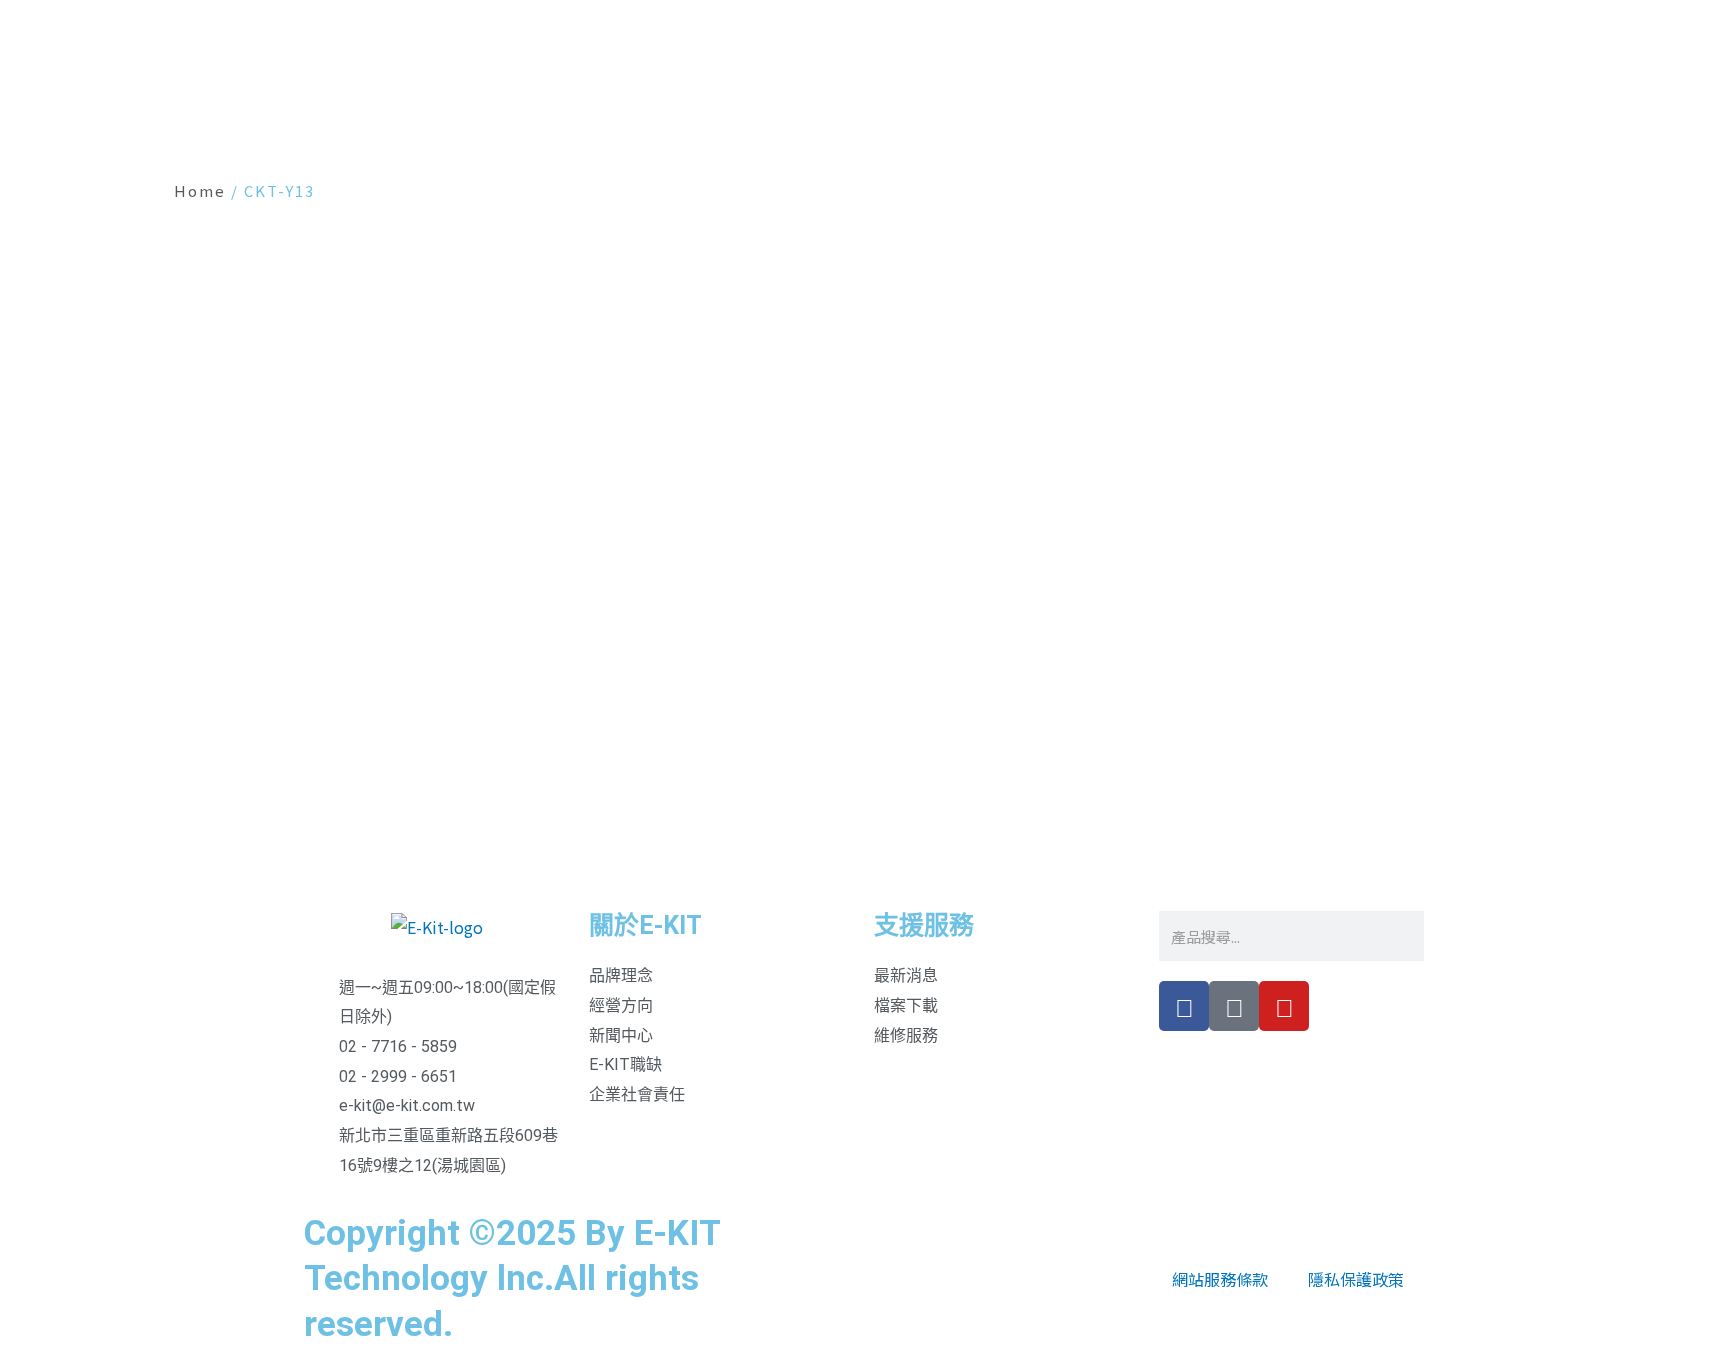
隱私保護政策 (1356, 1279)
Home (200, 190)
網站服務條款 (1220, 1279)
